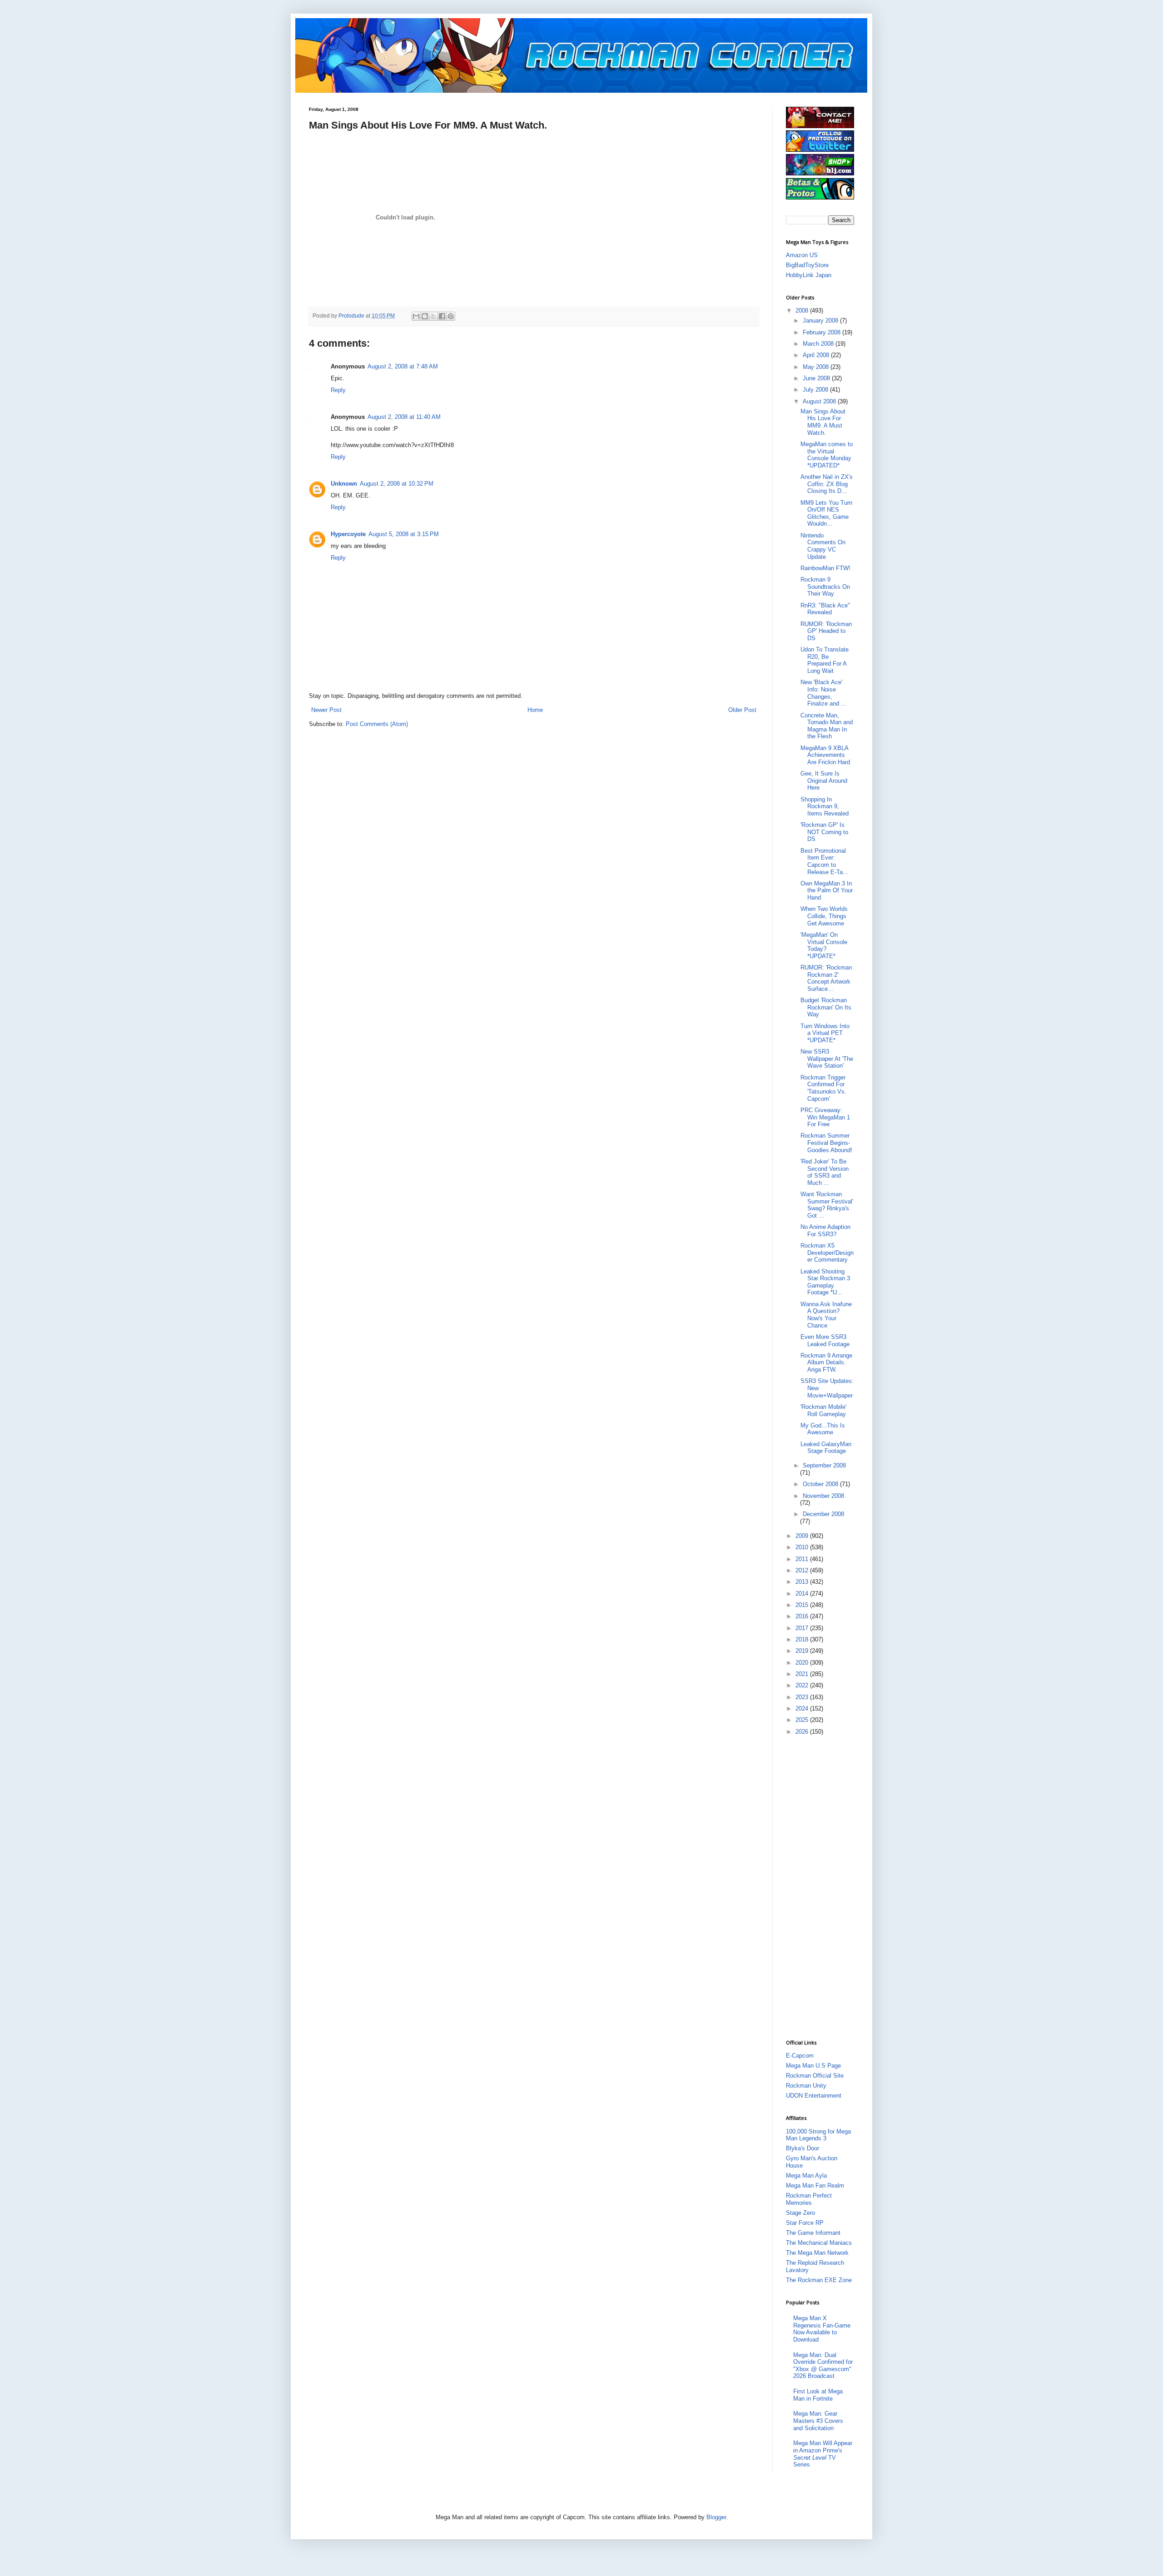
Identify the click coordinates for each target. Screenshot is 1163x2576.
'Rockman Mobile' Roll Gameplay (823, 1410)
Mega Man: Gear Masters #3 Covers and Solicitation (818, 2421)
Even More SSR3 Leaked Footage (825, 1340)
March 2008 (819, 344)
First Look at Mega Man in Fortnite (818, 2395)
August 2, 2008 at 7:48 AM (403, 366)
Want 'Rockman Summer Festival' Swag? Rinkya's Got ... (827, 1205)
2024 (803, 1708)
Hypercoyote (348, 534)
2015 (803, 1605)
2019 (803, 1651)
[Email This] (416, 316)
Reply (338, 390)
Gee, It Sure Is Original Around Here (824, 781)
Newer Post (326, 710)
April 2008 (817, 355)
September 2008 (824, 1465)
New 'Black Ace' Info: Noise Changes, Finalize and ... (823, 693)
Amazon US (802, 255)
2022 (803, 1685)
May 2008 (817, 367)
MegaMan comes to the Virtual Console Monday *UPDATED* (827, 455)
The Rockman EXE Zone (819, 2280)
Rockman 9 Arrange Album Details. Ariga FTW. (826, 1363)
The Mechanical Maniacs (819, 2243)
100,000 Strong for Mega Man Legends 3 (818, 2135)
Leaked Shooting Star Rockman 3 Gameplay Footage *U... (825, 1282)
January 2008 (821, 321)
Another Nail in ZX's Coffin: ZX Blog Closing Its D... (827, 484)
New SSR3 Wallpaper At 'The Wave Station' (827, 1059)
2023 (803, 1697)
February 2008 (823, 332)
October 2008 (821, 1484)
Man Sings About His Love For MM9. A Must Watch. (823, 422)
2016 (803, 1616)
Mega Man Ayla (806, 2176)
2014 (803, 1594)
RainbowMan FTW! (825, 568)
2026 (803, 1732)
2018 (803, 1639)
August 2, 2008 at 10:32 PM (397, 484)
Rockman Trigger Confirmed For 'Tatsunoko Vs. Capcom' (823, 1088)
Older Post (742, 710)
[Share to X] (433, 316)
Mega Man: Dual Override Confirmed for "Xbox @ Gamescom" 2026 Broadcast (823, 2366)
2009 (803, 1536)
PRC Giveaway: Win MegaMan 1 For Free (825, 1117)
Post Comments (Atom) (377, 724)
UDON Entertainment (814, 2096)
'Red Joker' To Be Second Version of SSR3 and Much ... (825, 1172)
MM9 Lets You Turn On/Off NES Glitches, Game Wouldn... (826, 513)
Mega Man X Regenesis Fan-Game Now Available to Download (822, 2329)
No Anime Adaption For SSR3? (825, 1231)
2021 (803, 1674)
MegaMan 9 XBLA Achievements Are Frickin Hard (825, 755)
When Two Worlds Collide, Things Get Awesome (824, 916)
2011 (803, 1559)
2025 (803, 1720)
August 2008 (820, 401)
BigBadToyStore (807, 265)
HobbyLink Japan (809, 275)
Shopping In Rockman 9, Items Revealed (825, 806)
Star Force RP (805, 2223)
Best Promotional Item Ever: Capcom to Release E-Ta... (824, 861)
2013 (803, 1582)
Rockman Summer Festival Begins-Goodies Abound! (826, 1143)
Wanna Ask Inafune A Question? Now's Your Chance (826, 1315)
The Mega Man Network (817, 2253)
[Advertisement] (822, 1887)
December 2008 (823, 1514)
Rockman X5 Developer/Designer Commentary (827, 1253)
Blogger (716, 2517)
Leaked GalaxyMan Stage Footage (826, 1448)
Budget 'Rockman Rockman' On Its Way (826, 1007)
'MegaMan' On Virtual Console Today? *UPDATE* (824, 945)
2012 (803, 1570)
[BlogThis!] (425, 316)
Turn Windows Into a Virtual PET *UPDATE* (825, 1033)
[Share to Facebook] (442, 316)
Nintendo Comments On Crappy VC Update (823, 546)
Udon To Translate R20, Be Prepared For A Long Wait (825, 660)
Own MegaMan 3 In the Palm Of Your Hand (827, 890)
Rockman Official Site (815, 2076)
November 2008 (823, 1496)
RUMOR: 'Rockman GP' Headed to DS (826, 631)
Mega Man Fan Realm (815, 2186)
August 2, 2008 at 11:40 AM (404, 417)
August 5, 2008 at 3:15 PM (404, 534)
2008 (803, 311)
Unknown (344, 484)
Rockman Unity (806, 2086)
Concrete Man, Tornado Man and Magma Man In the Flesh (827, 726)
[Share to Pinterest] (451, 316)
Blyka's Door (803, 2148)
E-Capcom (800, 2056)
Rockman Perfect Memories (809, 2199)
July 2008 (816, 390)
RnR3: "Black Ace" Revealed (825, 609)
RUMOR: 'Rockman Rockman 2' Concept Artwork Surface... (826, 978)
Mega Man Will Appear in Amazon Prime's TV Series (823, 2454)
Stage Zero (800, 2213)
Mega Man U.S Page (813, 2066)
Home (535, 710)
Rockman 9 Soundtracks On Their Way (825, 587)
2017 (803, 1628)
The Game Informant (813, 2233)
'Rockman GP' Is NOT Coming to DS (824, 832)
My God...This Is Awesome (823, 1429)
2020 (803, 1663)
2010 (803, 1547)
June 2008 (817, 378)
